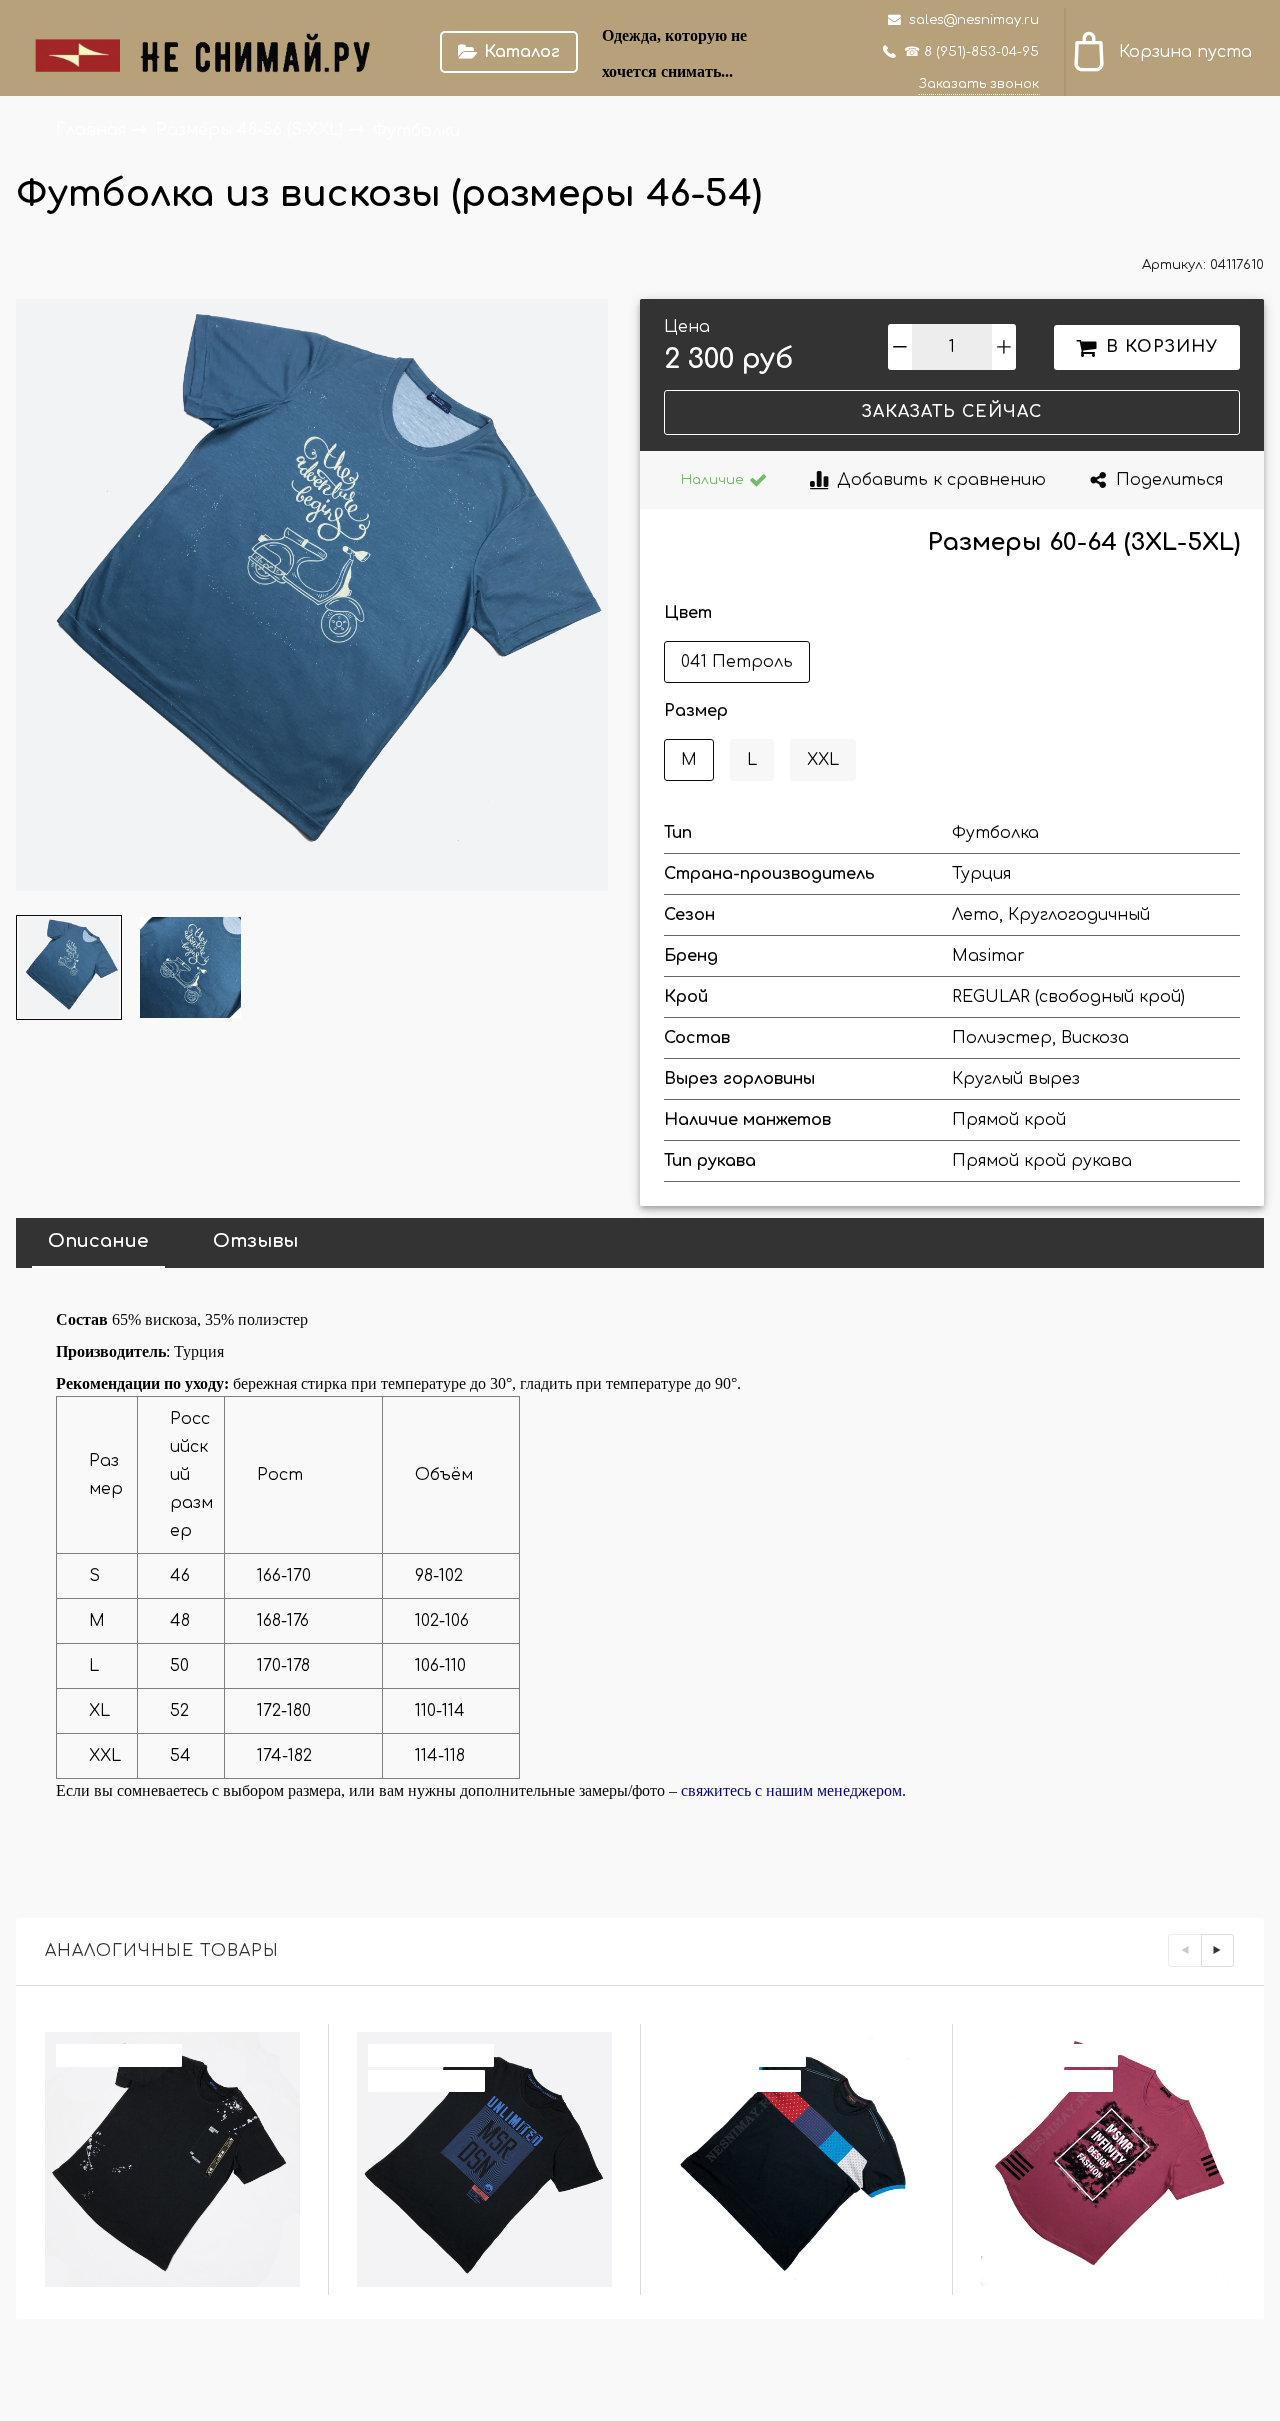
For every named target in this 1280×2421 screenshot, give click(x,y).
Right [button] (1218, 1951)
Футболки (416, 130)
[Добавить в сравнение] (273, 2058)
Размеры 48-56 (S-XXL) (252, 130)
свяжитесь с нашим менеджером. (793, 1790)
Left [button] (1185, 1951)
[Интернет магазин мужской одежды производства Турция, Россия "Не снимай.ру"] (216, 52)
